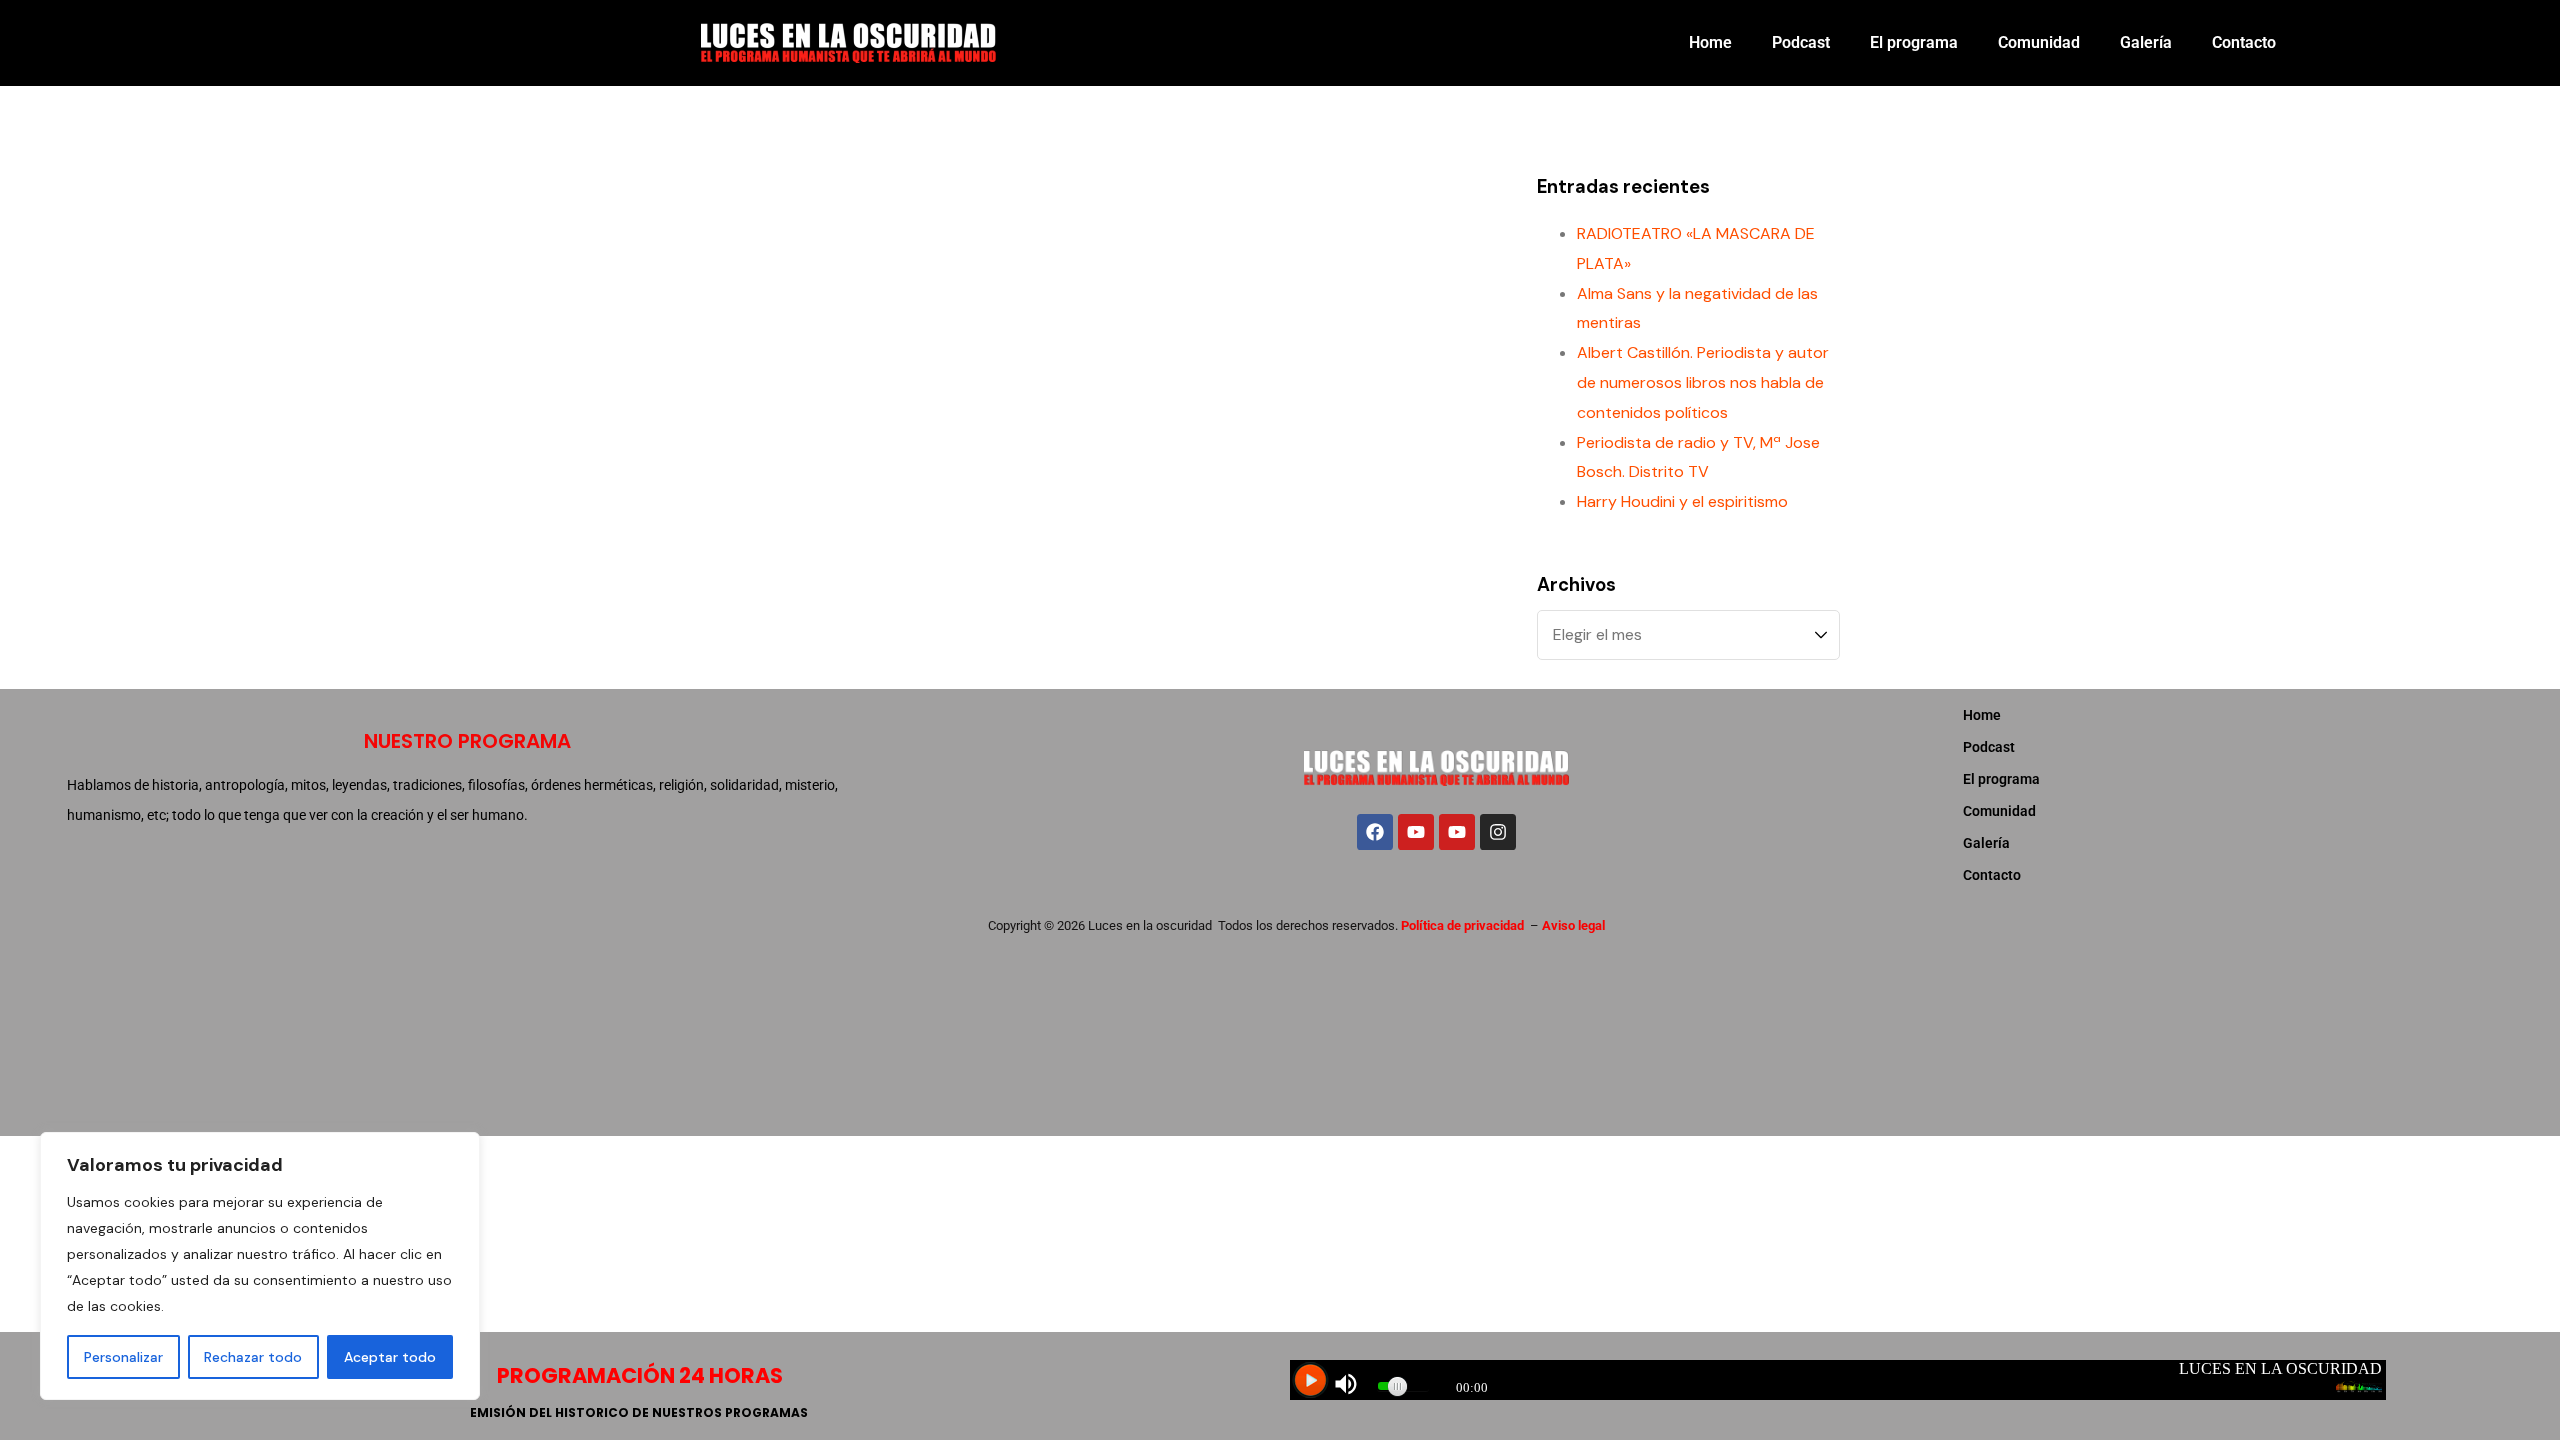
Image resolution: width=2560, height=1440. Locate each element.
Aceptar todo (390, 1357)
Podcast (1801, 42)
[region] (260, 1266)
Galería (2146, 42)
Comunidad (2039, 42)
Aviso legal (1573, 925)
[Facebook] (1375, 832)
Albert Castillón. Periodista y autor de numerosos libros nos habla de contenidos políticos (1703, 382)
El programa (1914, 42)
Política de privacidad (1462, 925)
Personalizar (123, 1357)
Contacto (2244, 42)
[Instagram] (1498, 832)
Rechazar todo (253, 1357)
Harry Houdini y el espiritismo (1682, 501)
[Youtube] (1416, 832)
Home (1710, 42)
